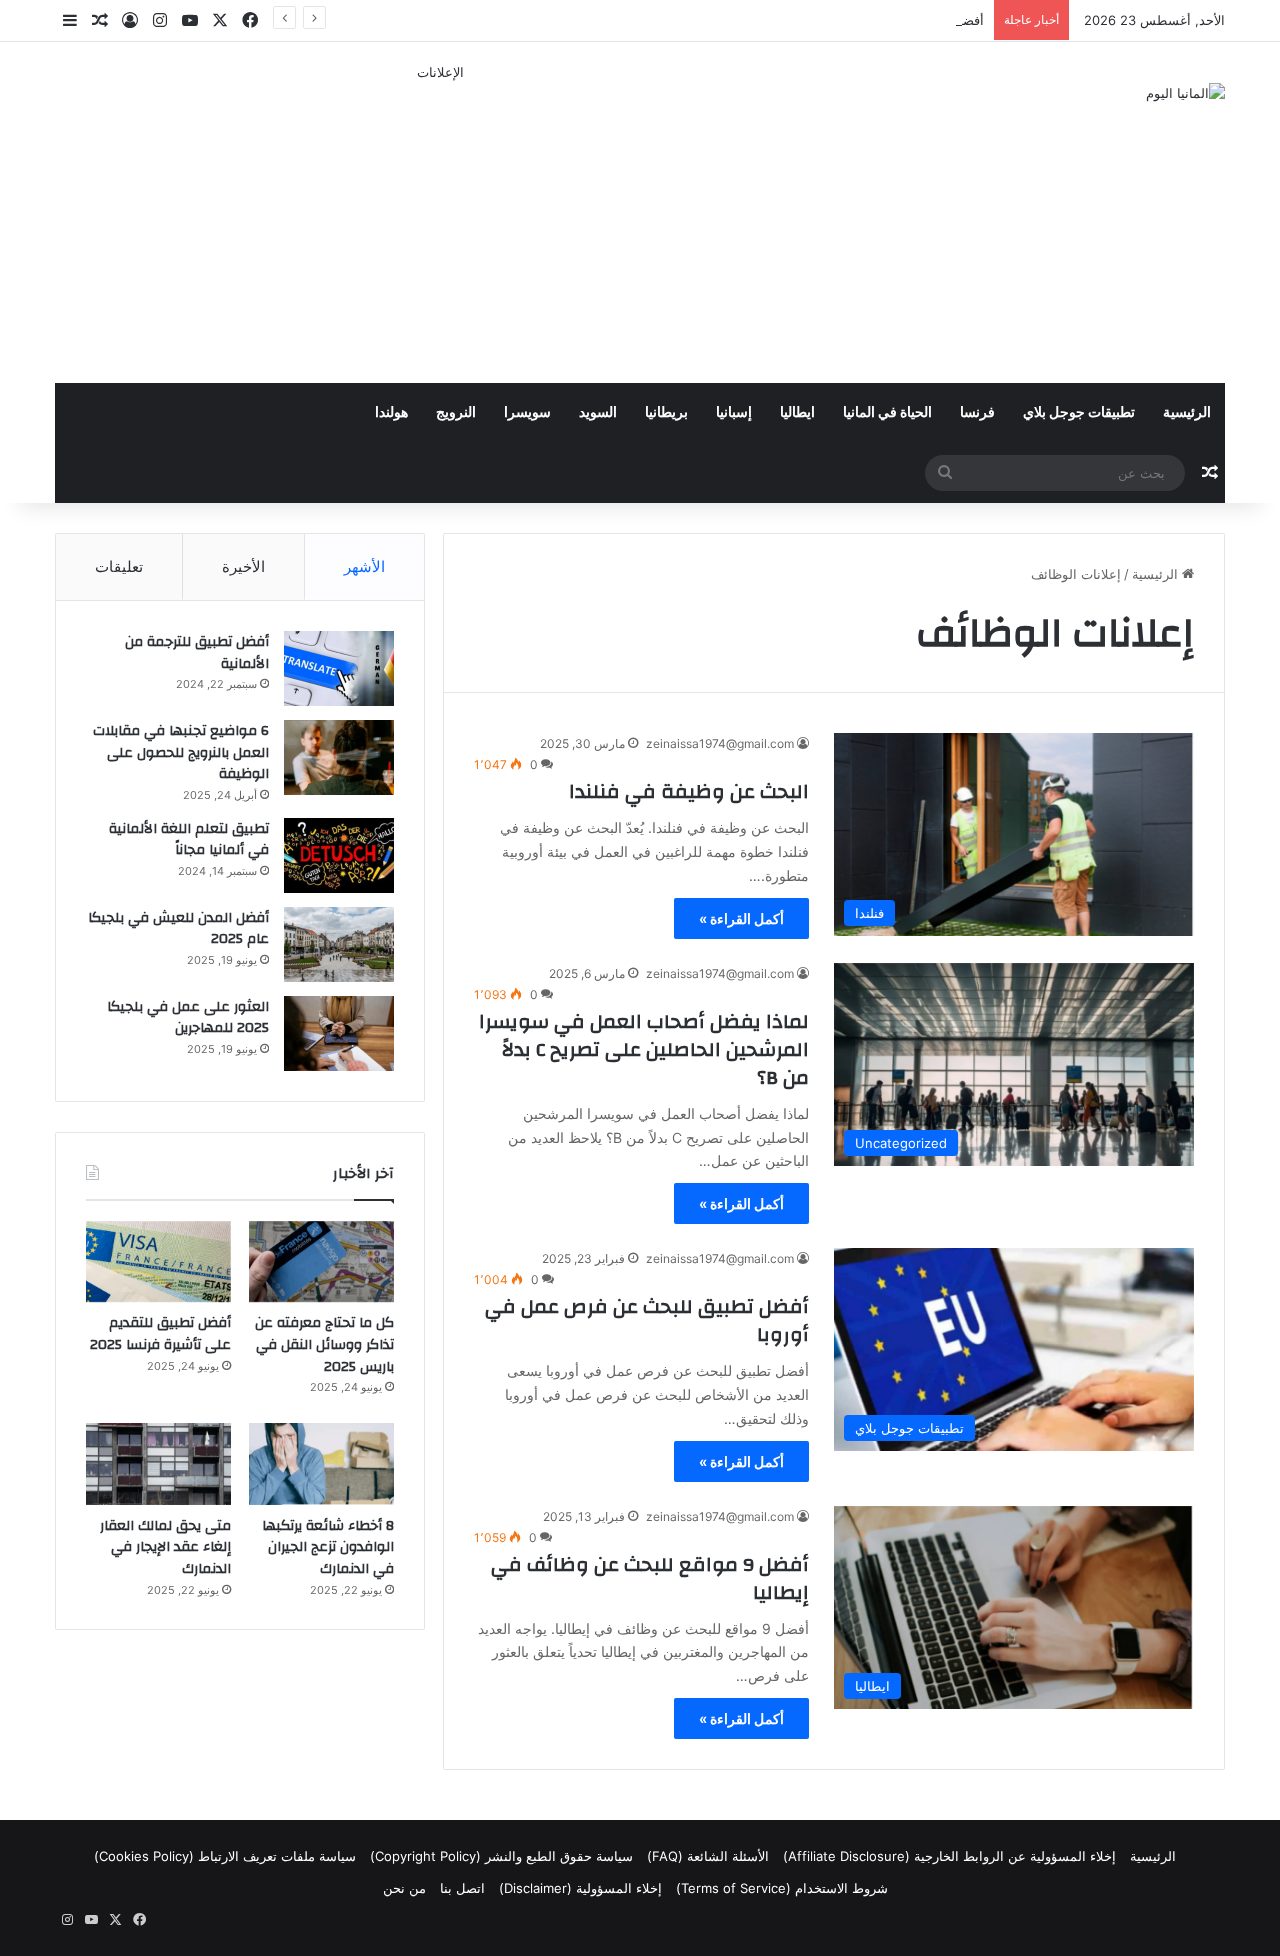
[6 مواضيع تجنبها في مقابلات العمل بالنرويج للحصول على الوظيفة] (339, 757)
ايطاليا (797, 413)
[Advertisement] (440, 223)
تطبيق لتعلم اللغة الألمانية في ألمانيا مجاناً (189, 840)
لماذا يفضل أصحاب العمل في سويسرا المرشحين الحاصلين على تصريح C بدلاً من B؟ (644, 1049)
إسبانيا (734, 413)
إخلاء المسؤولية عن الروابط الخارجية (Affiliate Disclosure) (949, 1856)
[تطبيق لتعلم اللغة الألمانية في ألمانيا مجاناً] (339, 855)
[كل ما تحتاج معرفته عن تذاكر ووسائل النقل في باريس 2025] (321, 1262)
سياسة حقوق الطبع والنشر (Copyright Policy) (501, 1856)
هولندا (391, 413)
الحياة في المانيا (887, 413)
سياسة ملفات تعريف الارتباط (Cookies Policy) (225, 1856)
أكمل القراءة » (741, 918)
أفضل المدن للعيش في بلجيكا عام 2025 (178, 929)
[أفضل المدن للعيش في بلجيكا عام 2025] (339, 944)
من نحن (404, 1888)
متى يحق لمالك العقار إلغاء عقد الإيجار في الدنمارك (165, 1547)
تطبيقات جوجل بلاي (1079, 413)
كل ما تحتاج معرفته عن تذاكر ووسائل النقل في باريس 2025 (324, 1344)
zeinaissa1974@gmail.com (720, 743)
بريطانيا (666, 413)
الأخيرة (243, 566)
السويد (598, 413)
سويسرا (527, 413)
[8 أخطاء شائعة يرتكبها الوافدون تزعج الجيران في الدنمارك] (321, 1464)
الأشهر (364, 566)
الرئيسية (1187, 413)
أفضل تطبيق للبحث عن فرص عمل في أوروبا (647, 1320)
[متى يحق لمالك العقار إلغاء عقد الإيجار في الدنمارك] (158, 1464)
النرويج (456, 413)
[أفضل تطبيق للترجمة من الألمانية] (339, 668)
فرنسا (977, 413)
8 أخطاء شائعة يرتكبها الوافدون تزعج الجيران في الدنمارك (328, 1547)
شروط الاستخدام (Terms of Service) (782, 1888)
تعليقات (119, 566)
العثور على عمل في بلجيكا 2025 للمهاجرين (188, 1018)
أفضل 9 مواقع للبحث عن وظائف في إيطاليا (650, 1578)
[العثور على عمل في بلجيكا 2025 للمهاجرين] (339, 1033)
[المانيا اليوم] (1185, 93)
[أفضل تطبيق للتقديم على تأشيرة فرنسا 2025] (158, 1262)
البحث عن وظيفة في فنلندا (689, 791)
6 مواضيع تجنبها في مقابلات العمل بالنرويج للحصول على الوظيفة (181, 752)
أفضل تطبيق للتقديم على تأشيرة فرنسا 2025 (857, 20)
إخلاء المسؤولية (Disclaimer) (580, 1888)
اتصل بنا (462, 1888)
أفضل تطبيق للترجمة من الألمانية (197, 653)
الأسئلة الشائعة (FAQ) (708, 1856)
